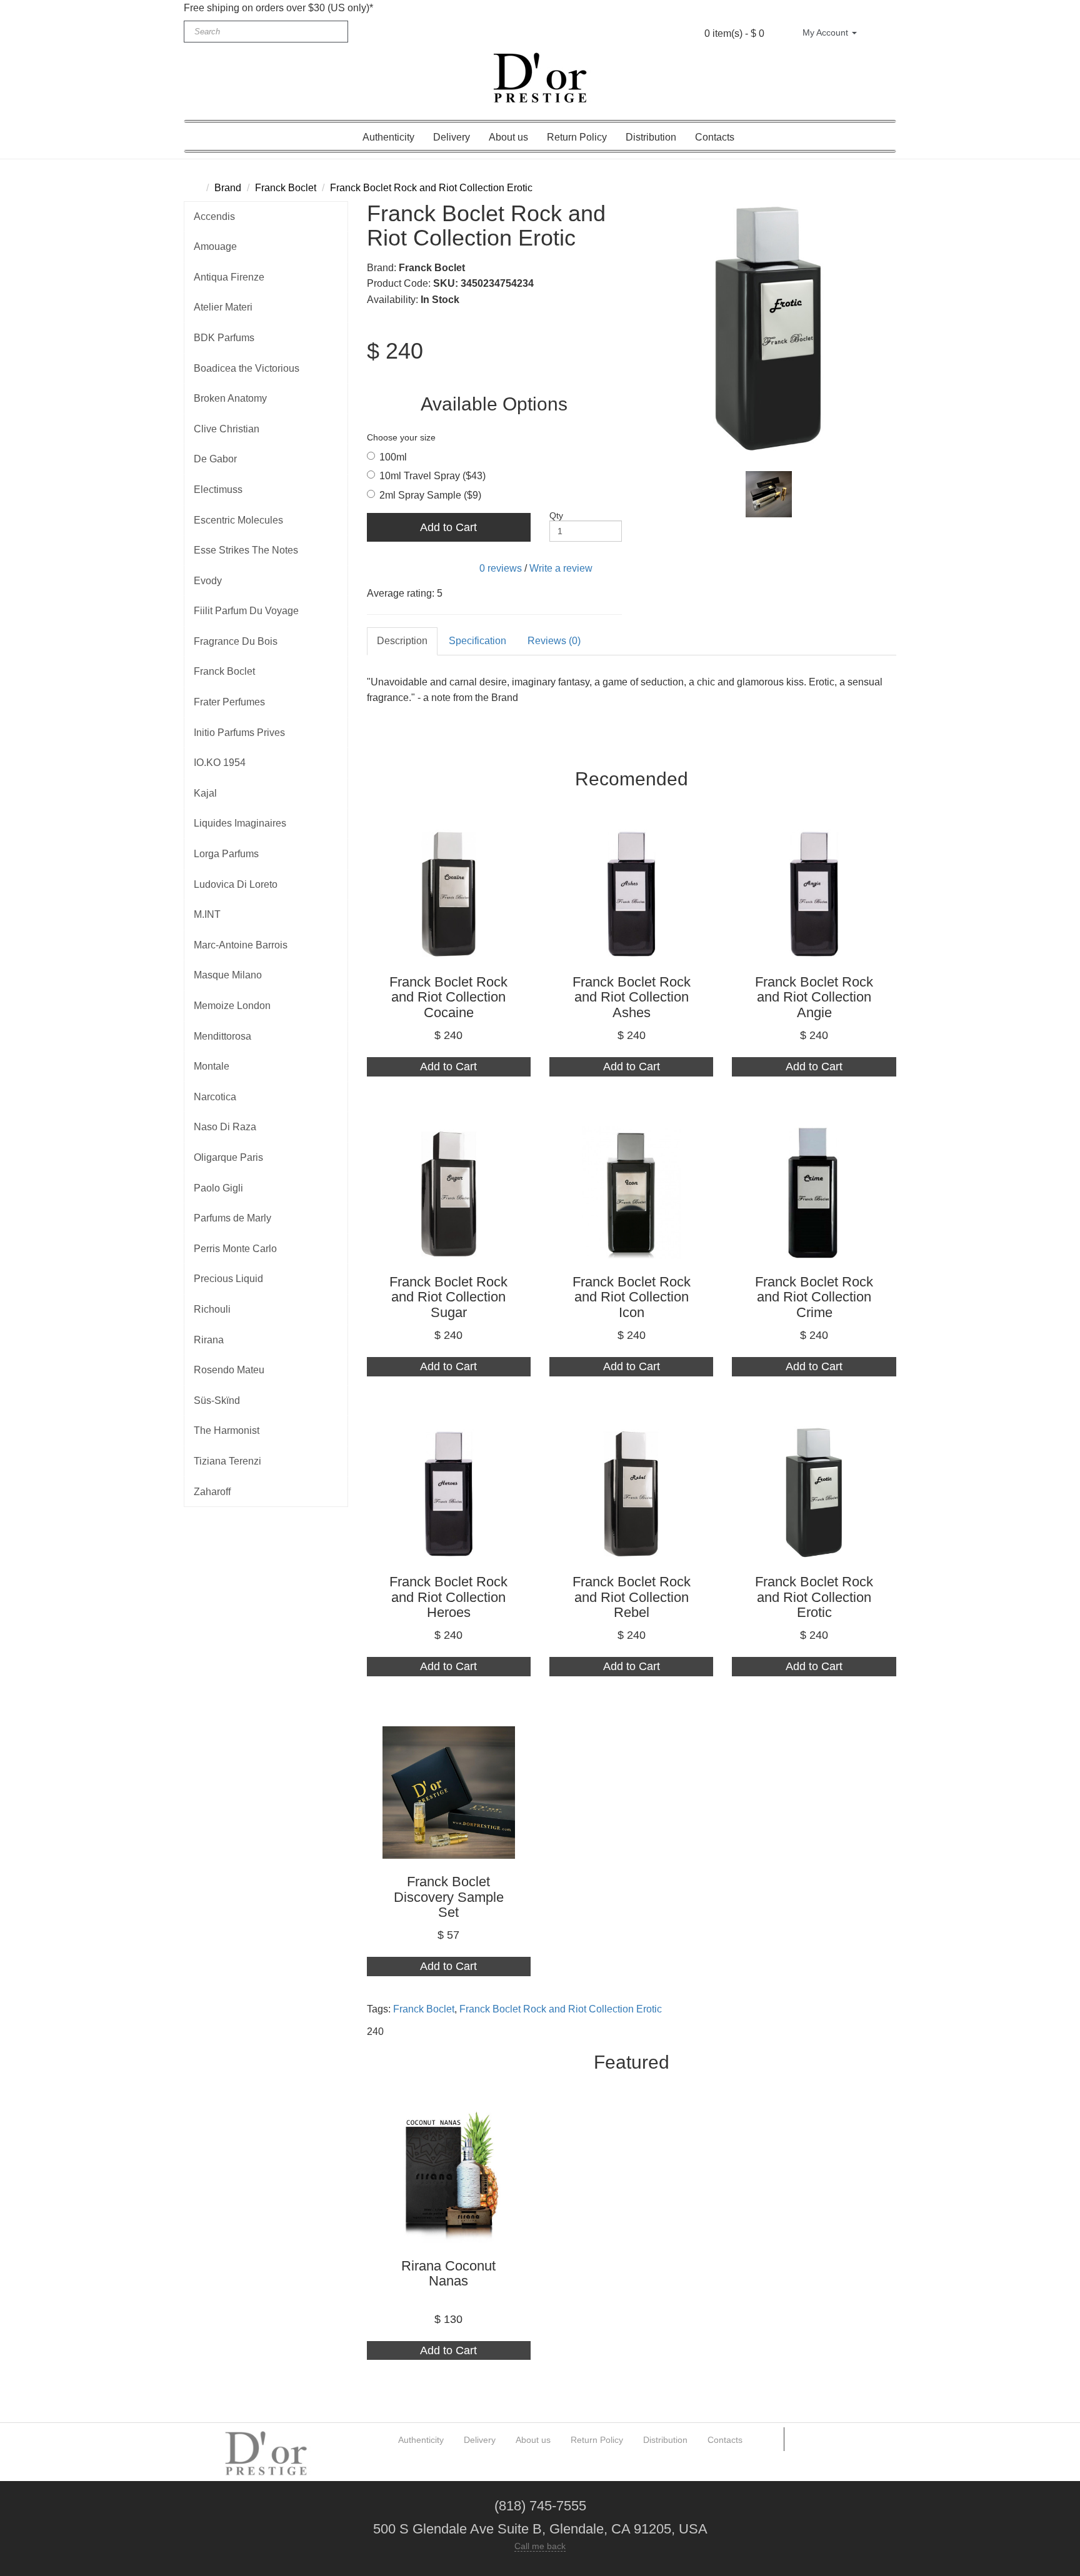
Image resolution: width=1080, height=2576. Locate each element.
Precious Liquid (228, 1279)
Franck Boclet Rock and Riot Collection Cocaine (448, 997)
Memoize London (232, 1006)
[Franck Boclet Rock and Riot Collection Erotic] (768, 329)
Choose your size (401, 437)
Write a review (561, 568)
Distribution (651, 137)
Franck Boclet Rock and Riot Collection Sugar (448, 1297)
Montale (212, 1066)
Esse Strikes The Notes (246, 550)
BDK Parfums (224, 338)
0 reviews (501, 568)
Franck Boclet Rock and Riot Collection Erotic (431, 188)
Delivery (452, 137)
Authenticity (388, 137)
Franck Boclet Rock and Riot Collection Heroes (448, 1597)
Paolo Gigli (218, 1188)
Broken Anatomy (230, 398)
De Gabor (215, 459)
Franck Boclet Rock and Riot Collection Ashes (632, 997)
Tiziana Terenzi (227, 1461)
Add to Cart (448, 527)
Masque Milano (228, 975)
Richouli (212, 1309)
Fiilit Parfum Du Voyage (246, 611)
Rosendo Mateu (229, 1370)
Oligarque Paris (228, 1157)
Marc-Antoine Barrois (241, 945)
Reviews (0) (554, 641)
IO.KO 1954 (220, 763)
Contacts (715, 137)
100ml (393, 457)
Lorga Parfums (226, 854)
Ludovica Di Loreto (236, 884)
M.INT (207, 914)
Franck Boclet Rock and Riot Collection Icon (632, 1297)
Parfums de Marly (232, 1218)
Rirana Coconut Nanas (448, 2273)
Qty (556, 515)
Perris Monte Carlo (235, 1249)
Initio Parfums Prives (239, 733)
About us (508, 137)
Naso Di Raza (225, 1127)
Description (402, 641)
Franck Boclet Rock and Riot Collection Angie (814, 997)
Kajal (205, 793)
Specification (477, 641)
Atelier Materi (223, 307)
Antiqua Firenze (229, 277)
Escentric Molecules (238, 520)
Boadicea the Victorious (247, 368)
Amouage (215, 246)
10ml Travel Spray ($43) (432, 476)
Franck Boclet (286, 188)
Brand (228, 188)
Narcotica (215, 1097)
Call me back (540, 2546)
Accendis (214, 216)
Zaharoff (212, 1492)
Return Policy (577, 137)
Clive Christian (227, 429)
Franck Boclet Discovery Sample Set (449, 1897)
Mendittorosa (222, 1036)
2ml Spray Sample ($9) (430, 495)
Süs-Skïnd (217, 1400)
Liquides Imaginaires (240, 823)
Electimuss (218, 490)
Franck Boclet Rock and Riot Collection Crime (814, 1297)
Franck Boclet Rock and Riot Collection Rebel (632, 1597)
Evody (208, 581)
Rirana (209, 1340)
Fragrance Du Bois (236, 641)
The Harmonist (227, 1430)
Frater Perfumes (229, 702)
